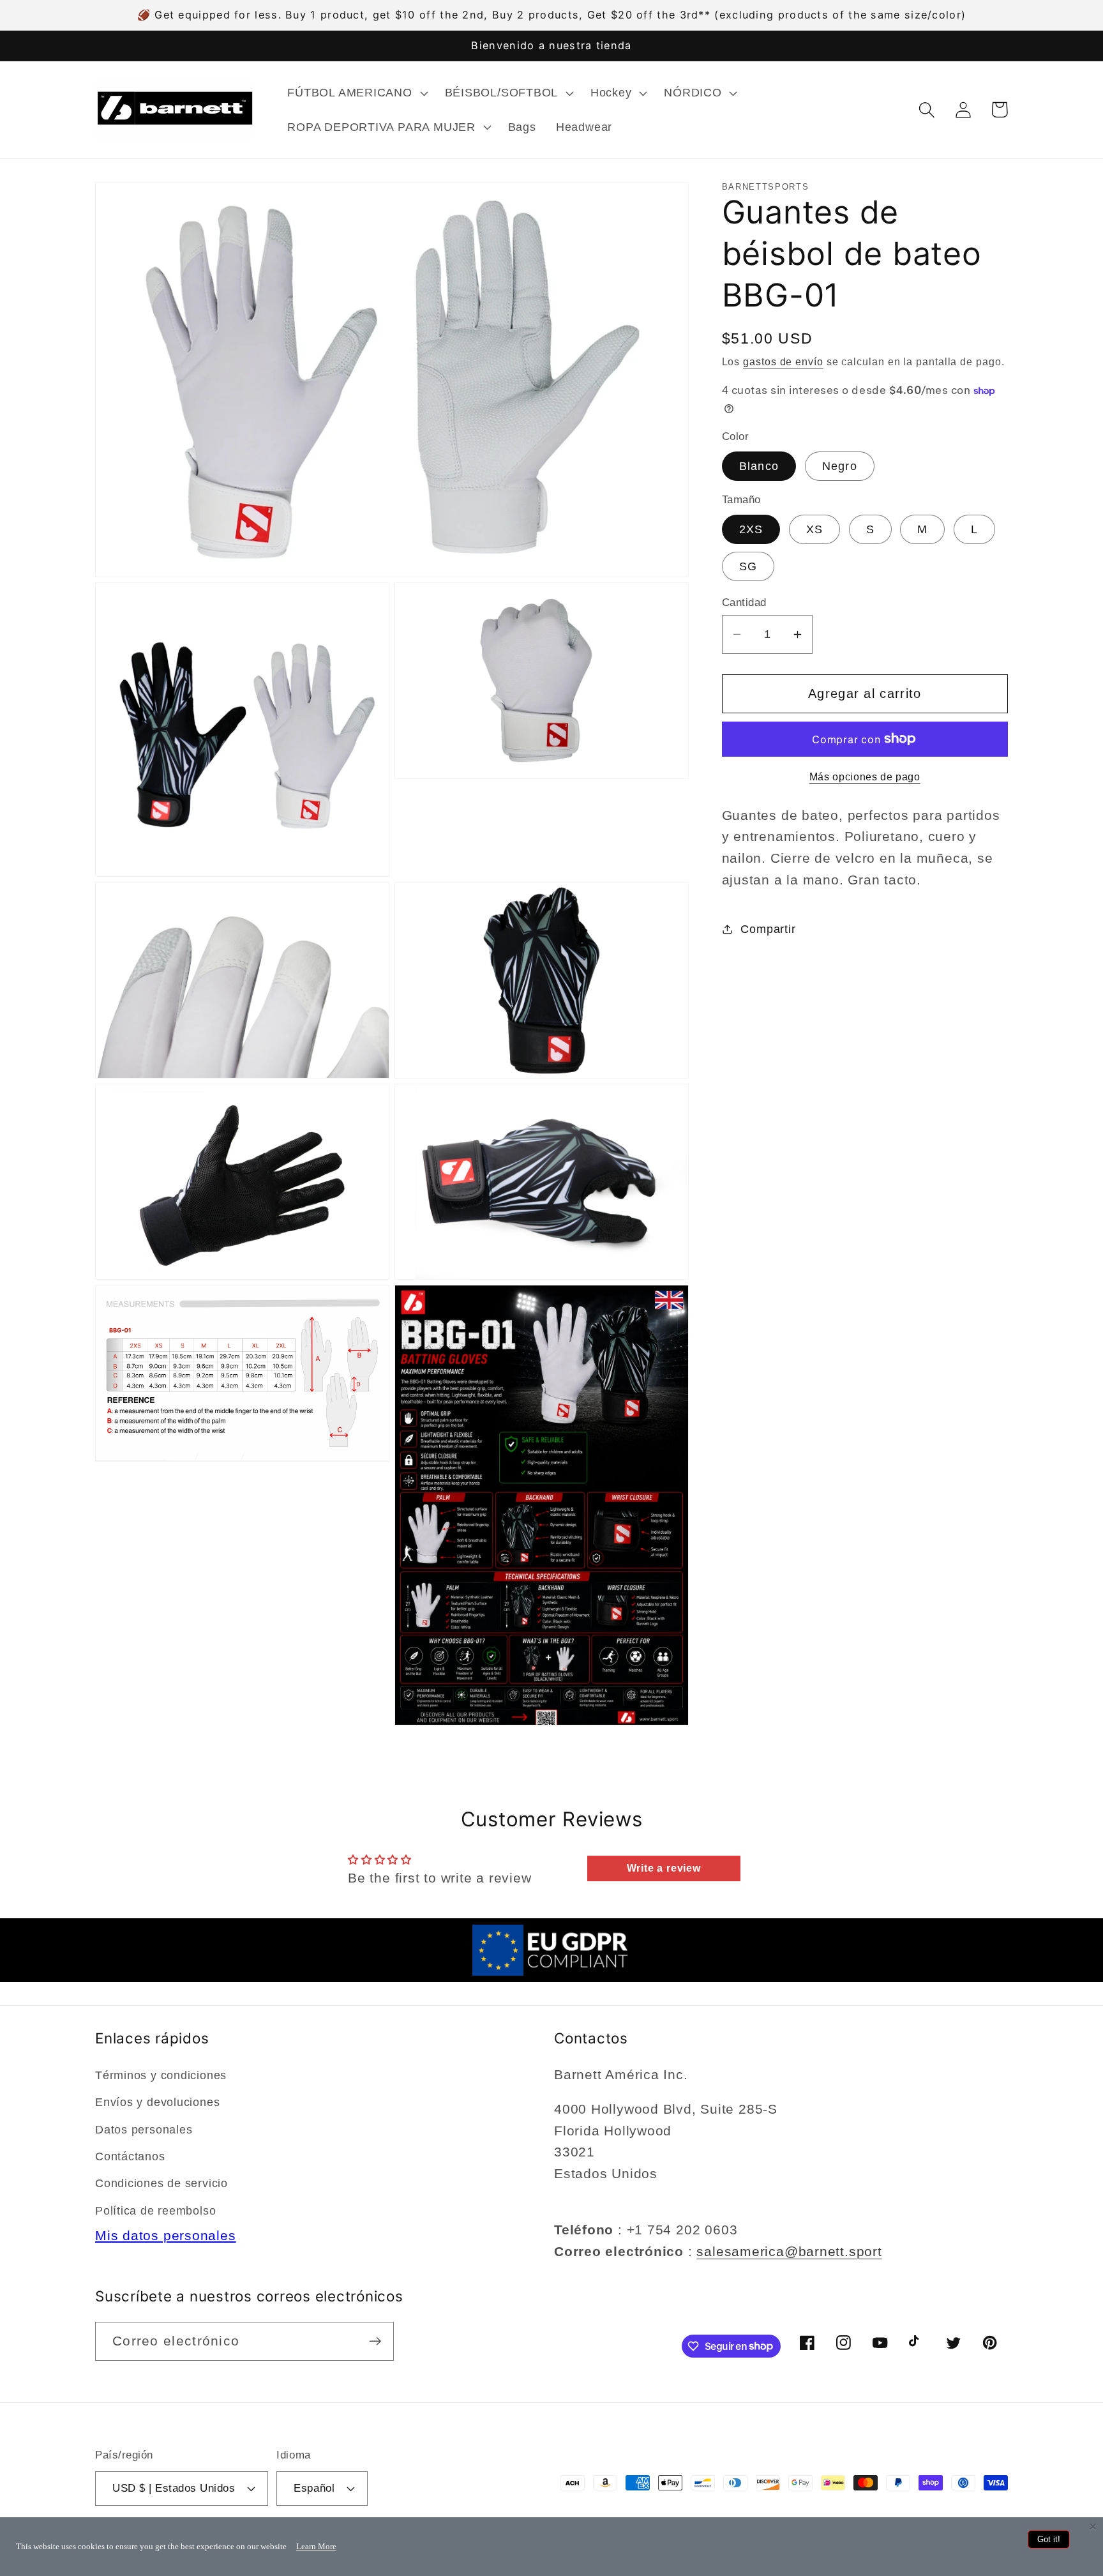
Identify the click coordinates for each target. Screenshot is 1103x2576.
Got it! (1049, 2539)
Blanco (759, 466)
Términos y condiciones (161, 2075)
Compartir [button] (768, 929)
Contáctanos (130, 2156)
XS (815, 529)
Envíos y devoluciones (157, 2102)
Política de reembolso (155, 2211)
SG (748, 566)
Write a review (664, 1868)
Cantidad (744, 602)
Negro (840, 466)
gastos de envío (783, 361)
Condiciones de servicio (161, 2183)
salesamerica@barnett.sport (789, 2251)
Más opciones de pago (865, 777)
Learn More (316, 2546)
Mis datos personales (166, 2235)
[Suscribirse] (375, 2341)
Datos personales (144, 2130)
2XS (751, 529)
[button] (356, 93)
